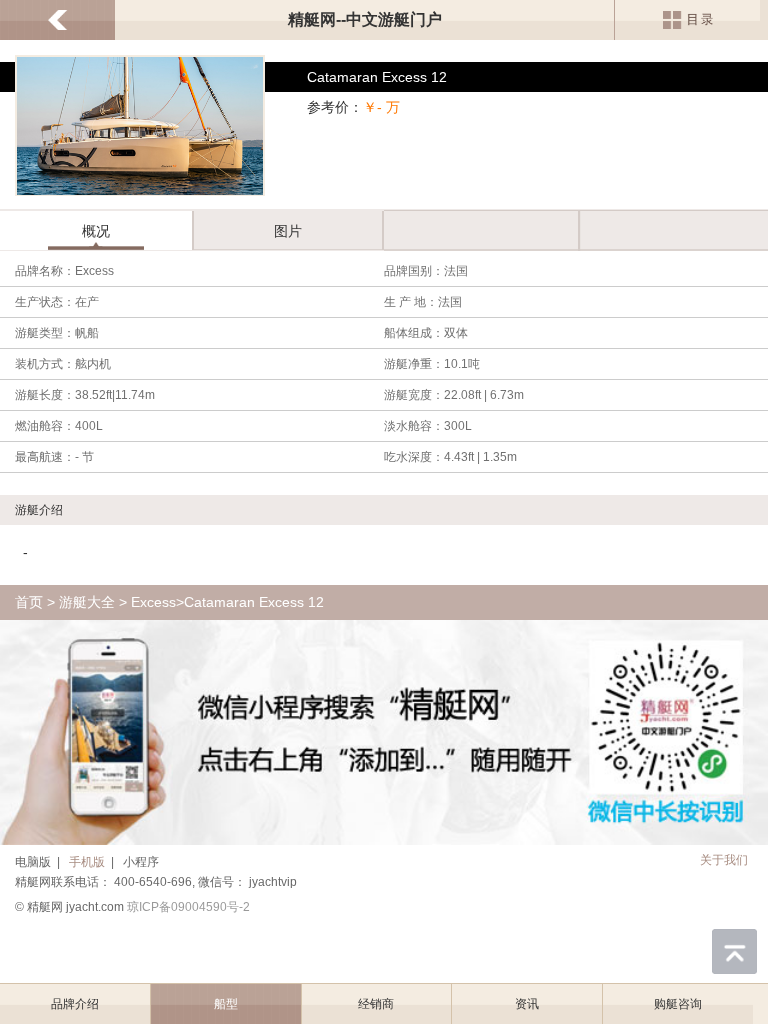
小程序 (141, 862)
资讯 (527, 1004)
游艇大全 (87, 602)
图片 (288, 231)
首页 (29, 602)
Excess (153, 602)
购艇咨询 (678, 1004)
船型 (226, 1004)
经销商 (376, 1004)
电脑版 (33, 862)
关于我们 (724, 860)
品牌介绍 (75, 1004)
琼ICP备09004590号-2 (188, 907)
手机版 (87, 862)
